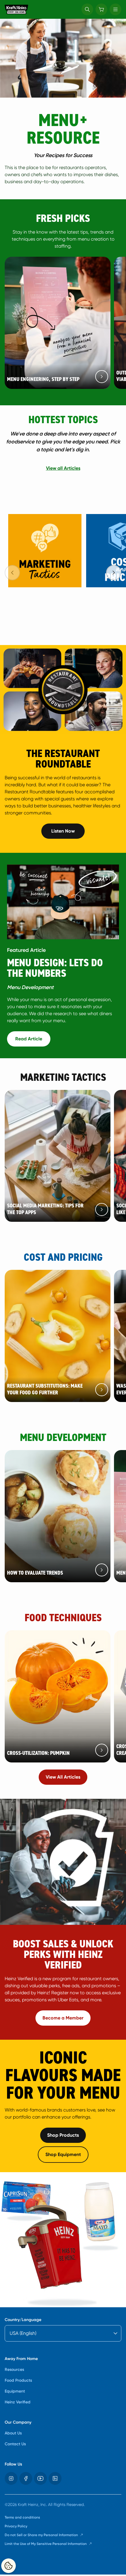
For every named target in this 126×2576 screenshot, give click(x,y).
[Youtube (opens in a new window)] (40, 2478)
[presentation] (114, 573)
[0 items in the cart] (101, 9)
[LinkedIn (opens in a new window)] (55, 2478)
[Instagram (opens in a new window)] (11, 2478)
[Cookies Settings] (8, 2566)
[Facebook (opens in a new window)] (26, 2478)
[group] (65, 565)
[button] (87, 9)
